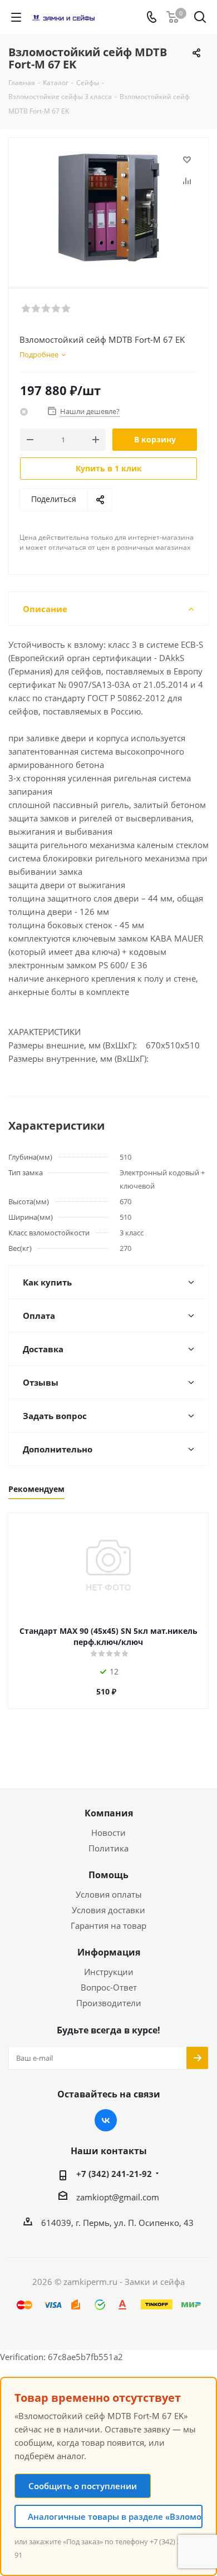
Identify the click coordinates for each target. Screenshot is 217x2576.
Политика (108, 1848)
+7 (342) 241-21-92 (114, 2174)
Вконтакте (106, 2120)
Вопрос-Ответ (109, 1987)
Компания (109, 1813)
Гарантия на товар (108, 1925)
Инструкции (109, 1972)
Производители (109, 2003)
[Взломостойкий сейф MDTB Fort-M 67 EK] (108, 208)
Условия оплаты (109, 1894)
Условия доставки (108, 1910)
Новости (108, 1833)
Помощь (108, 1875)
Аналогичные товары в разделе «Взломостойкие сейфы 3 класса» (115, 2516)
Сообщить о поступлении (83, 2486)
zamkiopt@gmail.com (118, 2197)
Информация (109, 1952)
